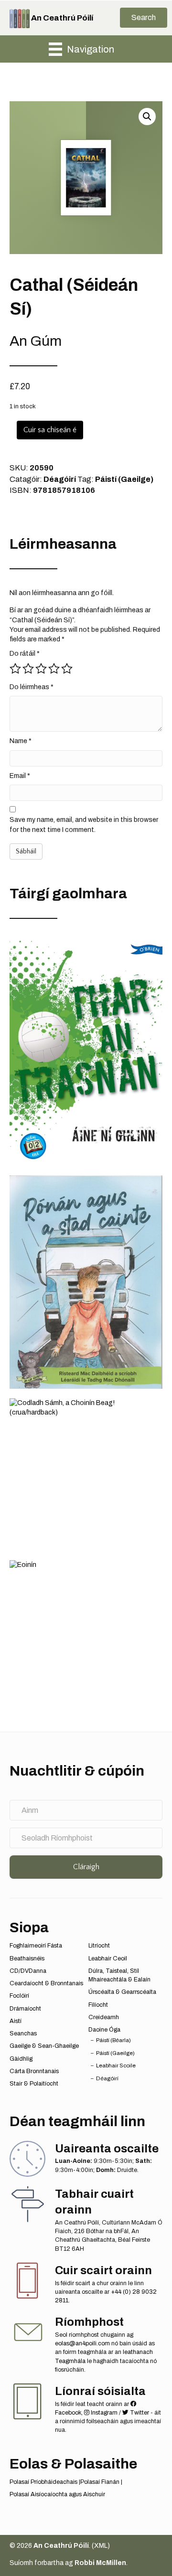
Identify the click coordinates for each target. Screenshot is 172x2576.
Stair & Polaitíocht (34, 2084)
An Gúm (36, 341)
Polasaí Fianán (100, 2482)
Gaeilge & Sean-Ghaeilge (44, 2046)
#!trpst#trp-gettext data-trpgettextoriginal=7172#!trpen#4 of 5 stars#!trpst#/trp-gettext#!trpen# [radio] (54, 669)
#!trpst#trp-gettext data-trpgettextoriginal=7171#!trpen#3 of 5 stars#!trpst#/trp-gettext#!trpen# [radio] (41, 669)
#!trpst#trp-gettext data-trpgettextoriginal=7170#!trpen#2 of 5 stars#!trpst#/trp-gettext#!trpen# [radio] (28, 669)
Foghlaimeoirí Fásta (36, 1946)
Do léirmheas (32, 687)
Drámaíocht (25, 2009)
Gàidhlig (21, 2059)
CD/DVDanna (28, 1971)
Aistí (16, 2021)
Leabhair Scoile (116, 2065)
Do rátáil (25, 654)
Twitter (139, 2413)
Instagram (103, 2413)
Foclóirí (19, 1996)
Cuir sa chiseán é (50, 430)
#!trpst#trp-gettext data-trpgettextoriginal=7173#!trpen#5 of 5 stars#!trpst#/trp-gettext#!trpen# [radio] (67, 669)
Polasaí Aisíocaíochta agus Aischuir (57, 2494)
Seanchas (23, 2033)
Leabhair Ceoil (108, 1959)
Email (20, 776)
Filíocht (98, 2005)
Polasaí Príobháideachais (43, 2482)
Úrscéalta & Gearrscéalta (122, 1992)
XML (101, 2546)
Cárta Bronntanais (34, 2071)
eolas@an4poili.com (82, 2343)
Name (21, 741)
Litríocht (99, 1946)
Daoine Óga (104, 2030)
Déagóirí (60, 479)
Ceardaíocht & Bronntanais (46, 1983)
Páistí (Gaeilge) (124, 479)
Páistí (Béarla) (113, 2040)
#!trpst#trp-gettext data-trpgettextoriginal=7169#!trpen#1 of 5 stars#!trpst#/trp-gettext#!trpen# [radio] (15, 669)
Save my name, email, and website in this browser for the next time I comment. (84, 825)
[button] (144, 18)
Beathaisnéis (27, 1959)
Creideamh (104, 2017)
